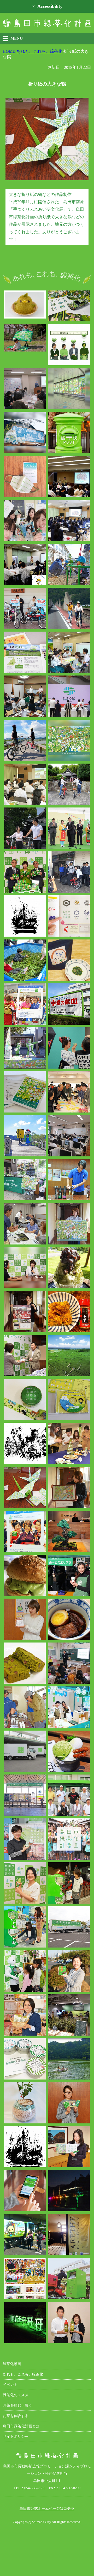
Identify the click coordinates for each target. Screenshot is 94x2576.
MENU (17, 38)
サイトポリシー (16, 2436)
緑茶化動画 (12, 2364)
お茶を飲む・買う (17, 2405)
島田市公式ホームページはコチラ (47, 2508)
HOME (9, 51)
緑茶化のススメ (16, 2395)
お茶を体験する (16, 2416)
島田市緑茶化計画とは (21, 2426)
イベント (10, 2385)
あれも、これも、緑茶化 (39, 51)
